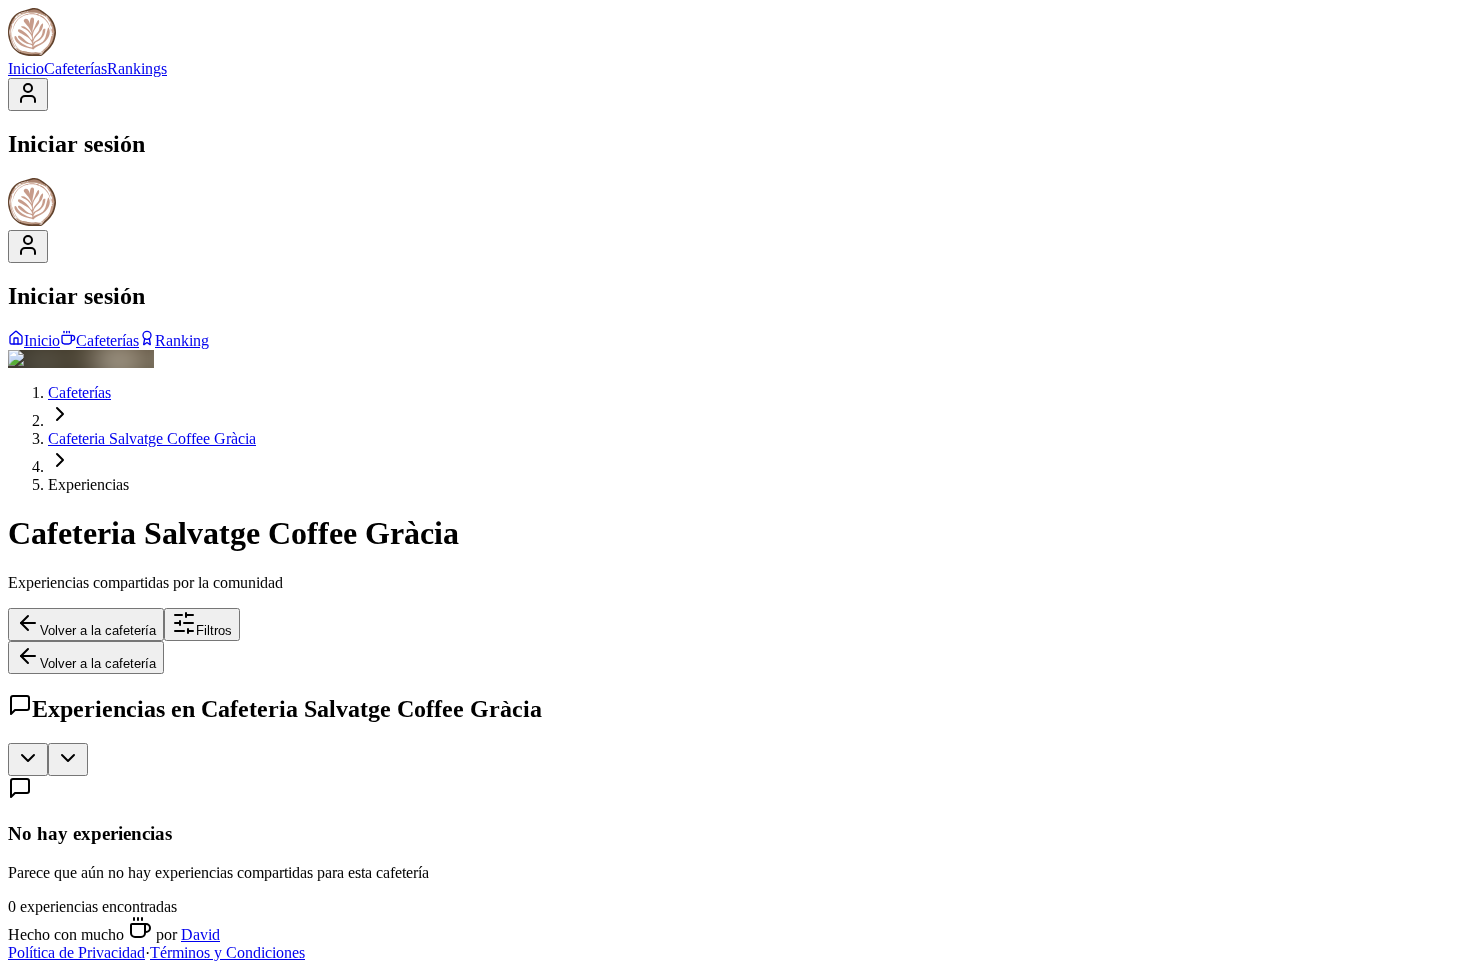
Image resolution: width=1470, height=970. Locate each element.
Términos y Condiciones (227, 952)
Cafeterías (75, 68)
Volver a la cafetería (98, 630)
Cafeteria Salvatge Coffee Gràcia (152, 438)
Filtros (214, 630)
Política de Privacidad (76, 952)
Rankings (137, 68)
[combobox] (28, 759)
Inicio (26, 68)
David (200, 934)
